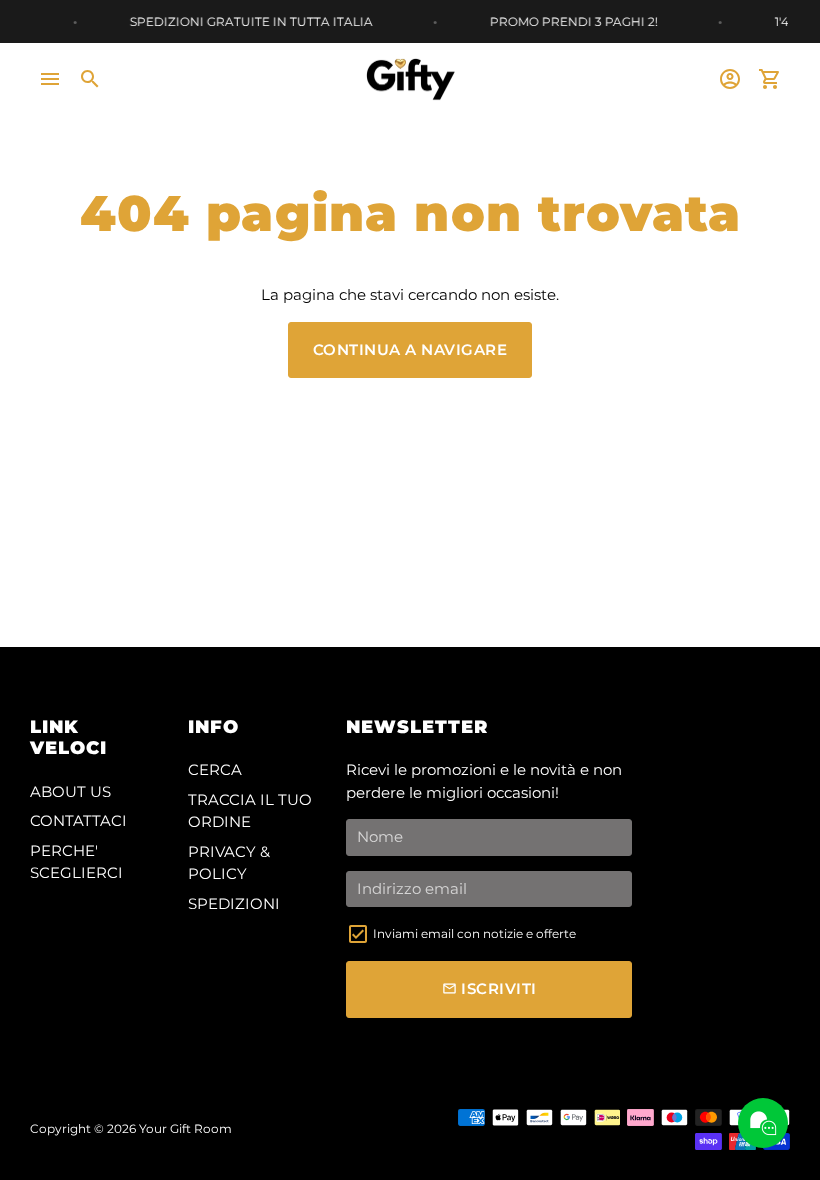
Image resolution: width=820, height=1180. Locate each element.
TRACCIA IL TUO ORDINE (250, 811)
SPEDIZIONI (234, 903)
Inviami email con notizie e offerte (474, 933)
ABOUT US (70, 791)
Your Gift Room (185, 1128)
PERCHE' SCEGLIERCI (76, 862)
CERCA (215, 769)
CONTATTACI (78, 820)
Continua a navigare (410, 349)
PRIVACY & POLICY (229, 863)
